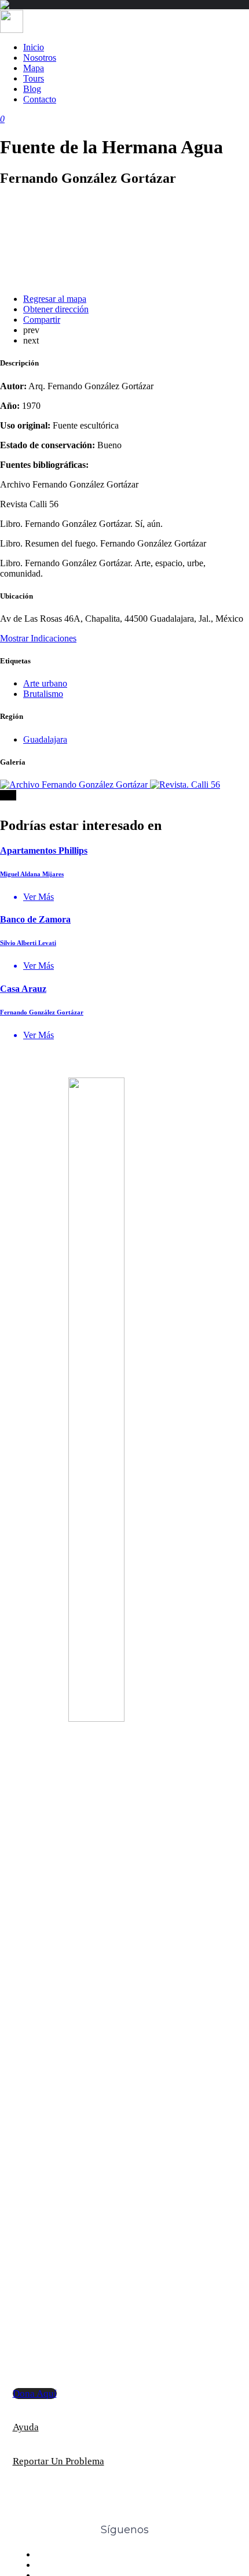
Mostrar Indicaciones (38, 638)
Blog (32, 89)
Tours (34, 78)
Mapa (34, 68)
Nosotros (40, 58)
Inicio (34, 47)
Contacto (40, 99)
